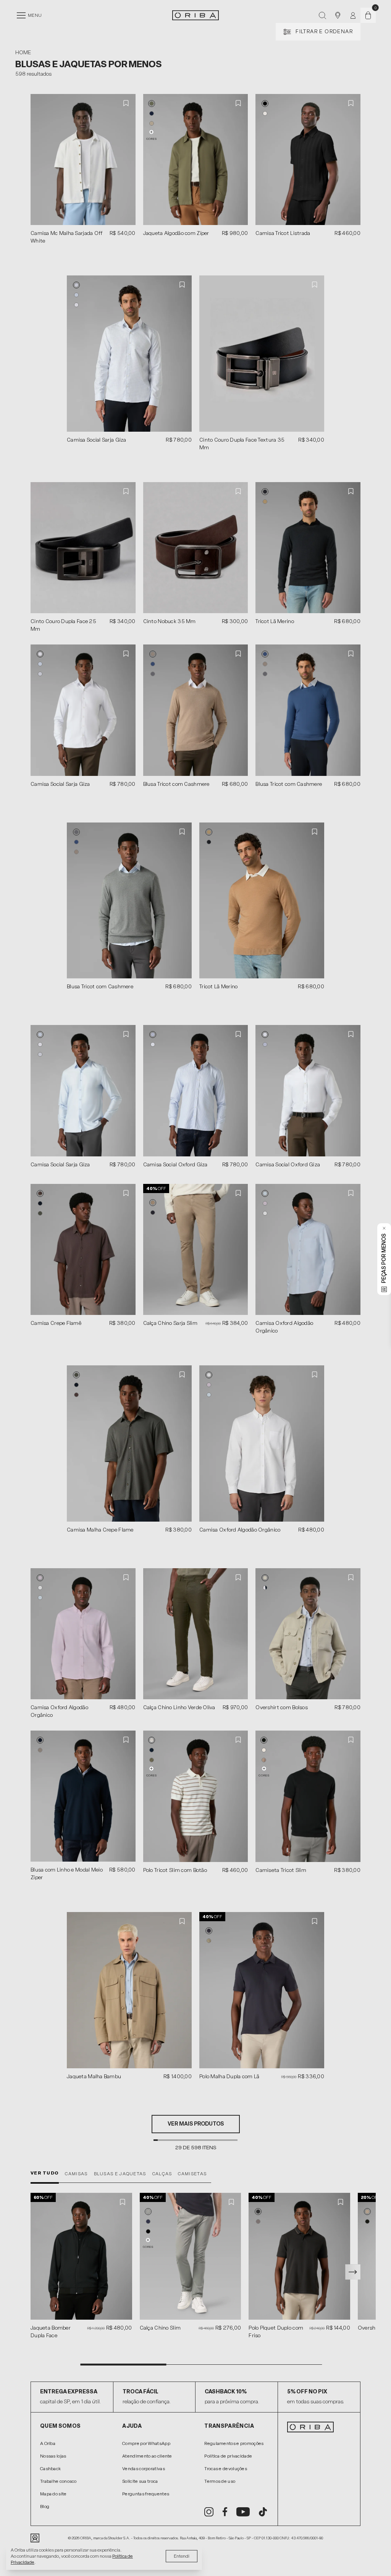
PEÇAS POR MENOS (384, 1258)
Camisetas (192, 2174)
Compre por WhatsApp (146, 2443)
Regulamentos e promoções (234, 2443)
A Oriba (48, 2443)
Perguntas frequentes (146, 2494)
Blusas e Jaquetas (120, 2174)
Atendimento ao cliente (147, 2456)
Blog (45, 2506)
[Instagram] (209, 2512)
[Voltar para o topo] (380, 2311)
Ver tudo (45, 2173)
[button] (152, 104)
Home (23, 53)
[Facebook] (225, 2512)
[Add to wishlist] (126, 103)
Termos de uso (220, 2481)
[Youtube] (243, 2512)
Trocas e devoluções (226, 2469)
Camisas (76, 2174)
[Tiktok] (263, 2512)
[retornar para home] (195, 15)
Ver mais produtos (196, 2124)
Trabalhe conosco (58, 2481)
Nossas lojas (53, 2456)
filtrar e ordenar (324, 32)
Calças (162, 2174)
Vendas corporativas (144, 2469)
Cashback (50, 2469)
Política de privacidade (228, 2456)
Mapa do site (53, 2494)
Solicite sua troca (140, 2481)
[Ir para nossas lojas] (338, 15)
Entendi (182, 2556)
